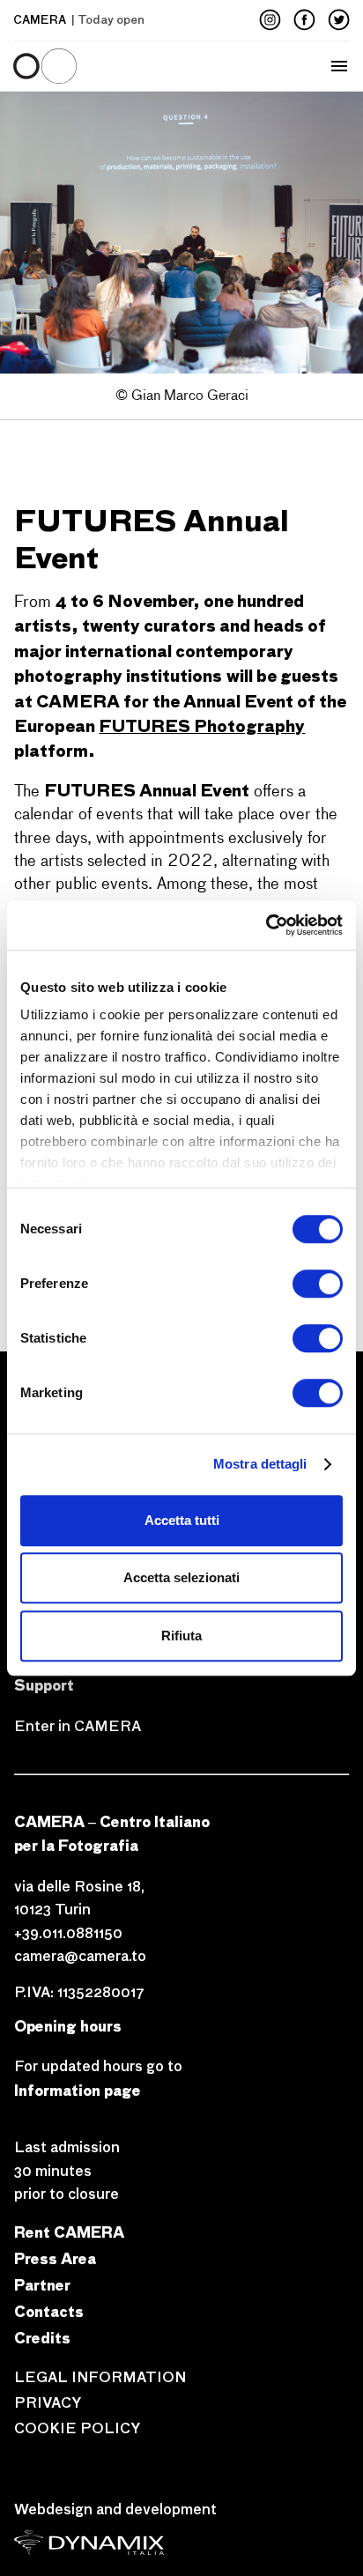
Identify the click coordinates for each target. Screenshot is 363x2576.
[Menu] (84, 66)
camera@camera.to (80, 1956)
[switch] (318, 1284)
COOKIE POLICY (77, 2428)
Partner (42, 2285)
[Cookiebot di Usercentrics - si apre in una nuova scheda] (266, 925)
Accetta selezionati (181, 1577)
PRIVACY (48, 2403)
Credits (42, 2338)
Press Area (55, 2258)
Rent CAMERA (69, 2232)
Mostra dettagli (260, 1464)
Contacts (49, 2311)
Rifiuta (181, 1636)
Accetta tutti (182, 1520)
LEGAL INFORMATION (100, 2377)
